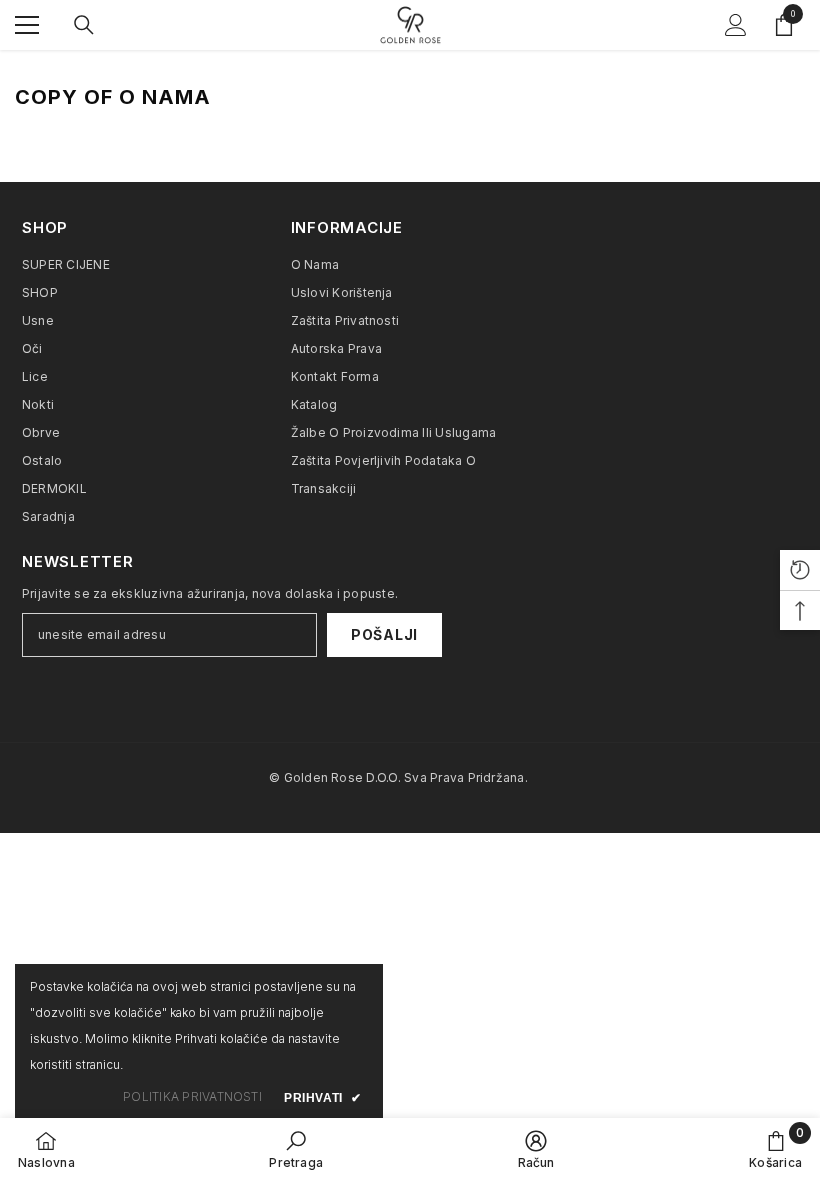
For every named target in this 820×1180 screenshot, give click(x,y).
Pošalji (384, 634)
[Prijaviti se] (736, 25)
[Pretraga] (84, 25)
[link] (296, 1149)
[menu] (27, 25)
